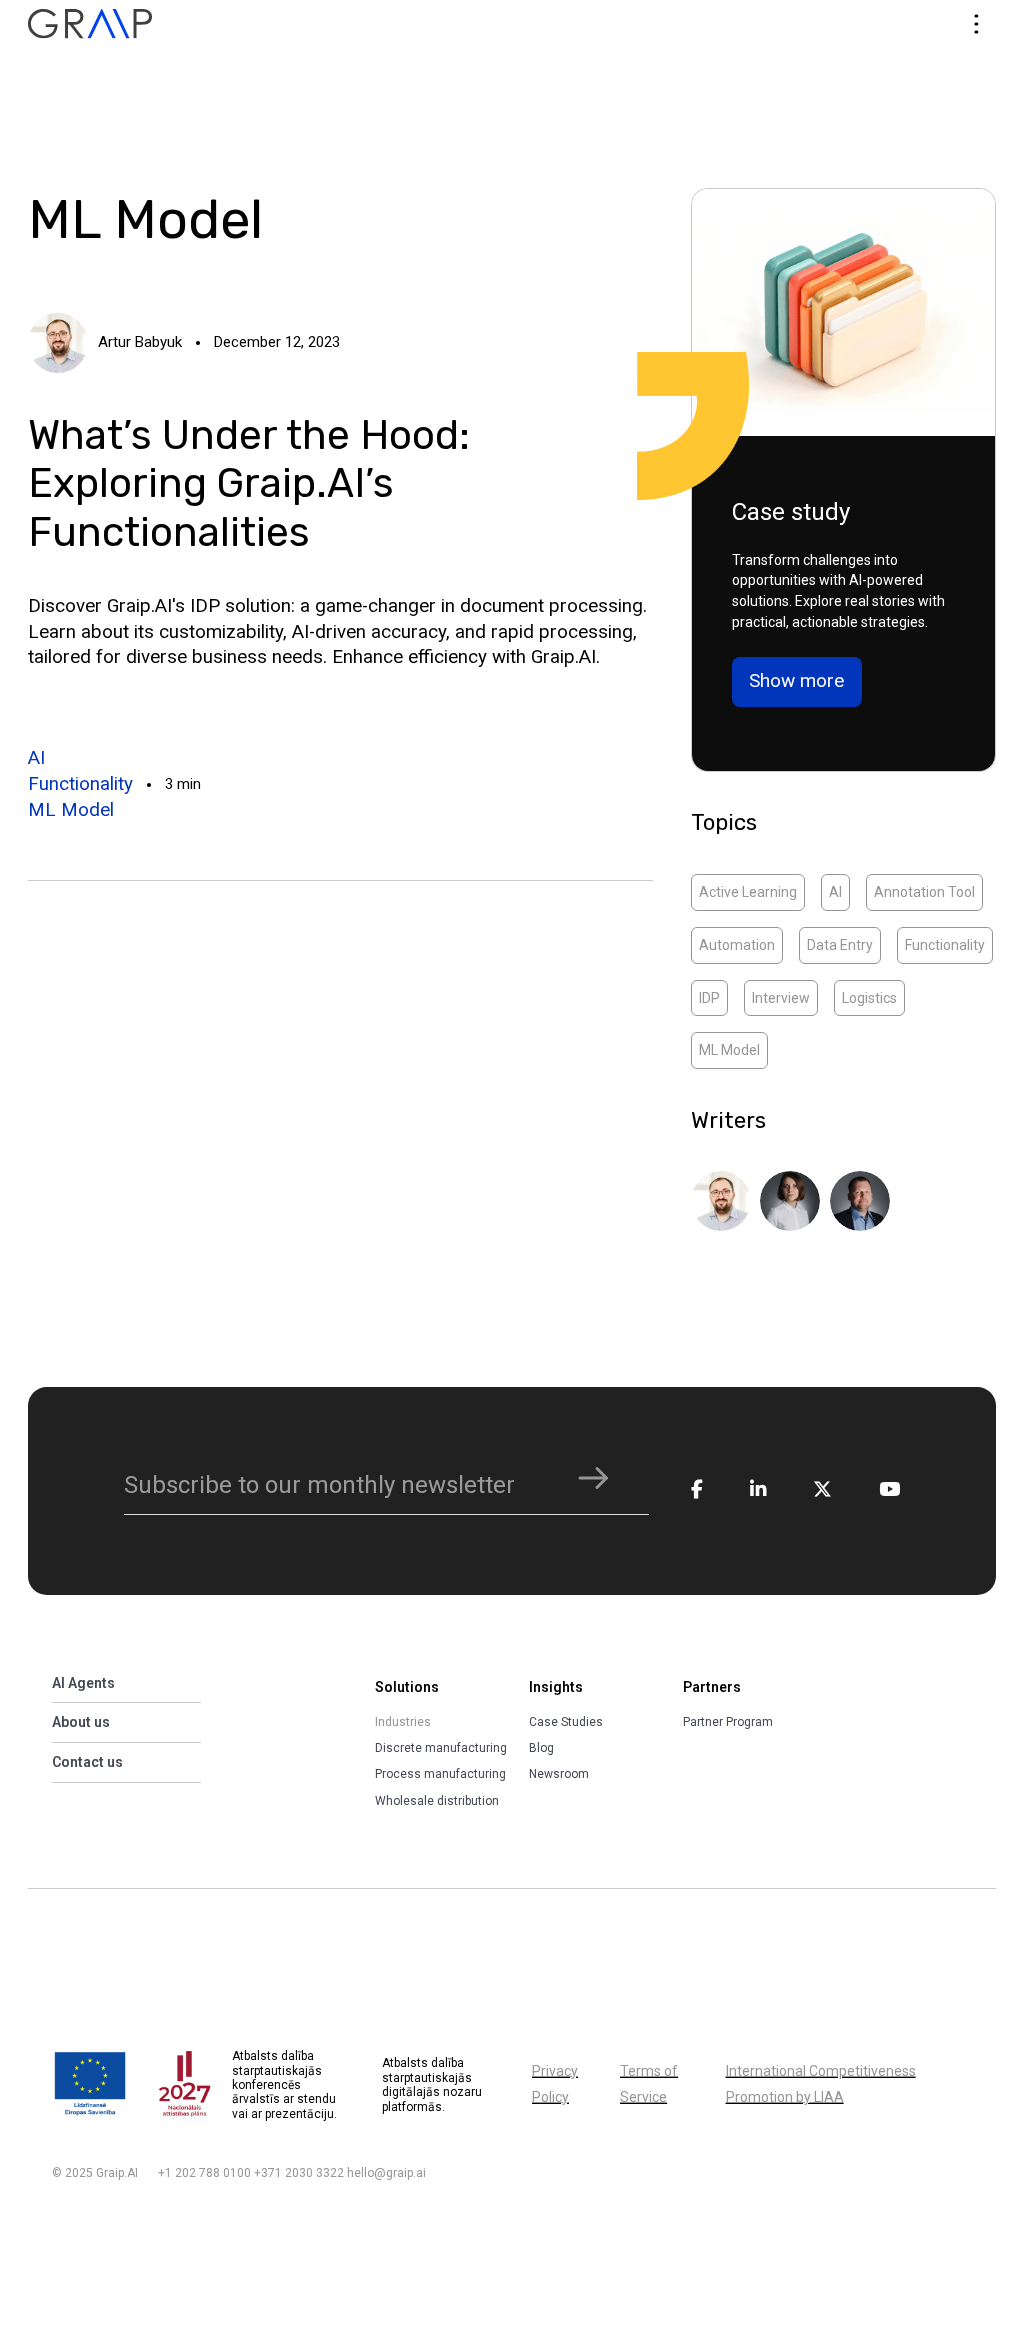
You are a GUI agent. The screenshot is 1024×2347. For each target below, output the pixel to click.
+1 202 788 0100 (204, 2173)
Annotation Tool (924, 892)
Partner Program (728, 1722)
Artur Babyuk (140, 342)
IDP (709, 998)
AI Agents (83, 1683)
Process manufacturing (440, 1774)
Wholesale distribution (437, 1801)
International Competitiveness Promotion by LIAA (821, 2084)
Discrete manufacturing (441, 1748)
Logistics (869, 998)
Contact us (87, 1762)
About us (81, 1722)
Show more (796, 680)
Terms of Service (649, 2084)
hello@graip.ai (386, 2173)
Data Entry (840, 945)
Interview (781, 998)
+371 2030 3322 (299, 2173)
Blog (541, 1748)
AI (36, 758)
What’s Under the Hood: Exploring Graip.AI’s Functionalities (249, 483)
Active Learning (748, 892)
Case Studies (566, 1722)
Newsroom (559, 1774)
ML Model (71, 810)
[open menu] (976, 24)
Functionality (80, 784)
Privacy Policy (555, 2084)
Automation (737, 945)
